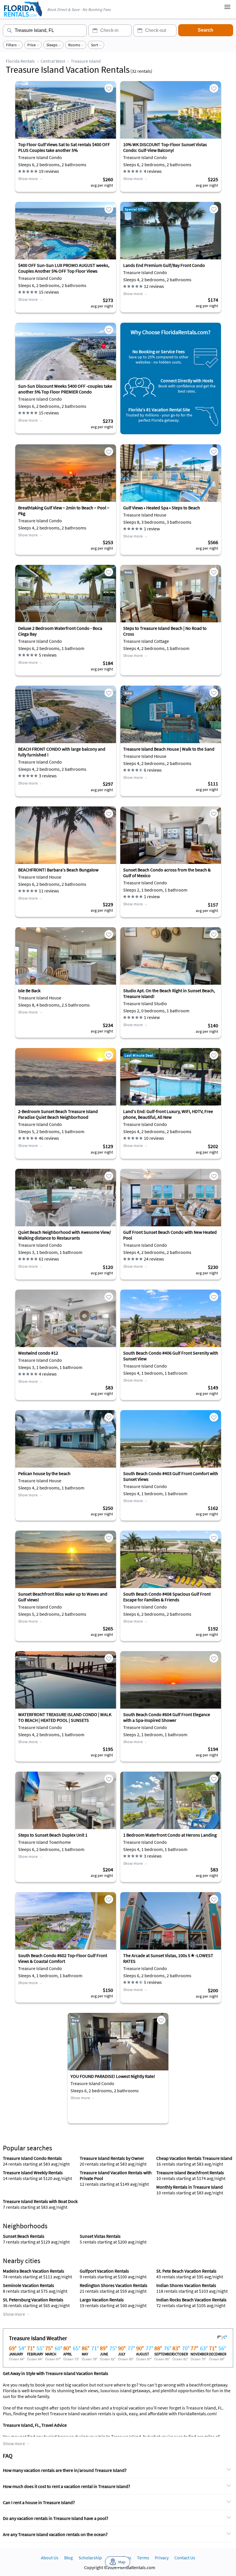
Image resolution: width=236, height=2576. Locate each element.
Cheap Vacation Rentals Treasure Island (194, 2158)
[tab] (118, 2470)
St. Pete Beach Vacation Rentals (186, 2271)
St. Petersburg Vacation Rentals (33, 2300)
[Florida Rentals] (23, 17)
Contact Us (185, 2558)
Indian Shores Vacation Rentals (186, 2285)
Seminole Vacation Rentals (28, 2285)
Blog (68, 2558)
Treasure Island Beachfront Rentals (190, 2173)
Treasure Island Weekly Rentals (33, 2173)
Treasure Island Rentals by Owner (112, 2158)
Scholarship (90, 2558)
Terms (143, 2558)
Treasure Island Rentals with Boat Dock (40, 2201)
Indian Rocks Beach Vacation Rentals (191, 2300)
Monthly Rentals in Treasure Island (190, 2187)
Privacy (162, 2558)
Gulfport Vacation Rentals (104, 2271)
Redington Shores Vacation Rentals (114, 2285)
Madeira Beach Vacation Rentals (34, 2271)
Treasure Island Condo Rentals (32, 2158)
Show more (28, 179)
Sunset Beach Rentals (24, 2236)
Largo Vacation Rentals (102, 2300)
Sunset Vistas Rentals (100, 2236)
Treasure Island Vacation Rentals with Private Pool (116, 2175)
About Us (50, 2558)
